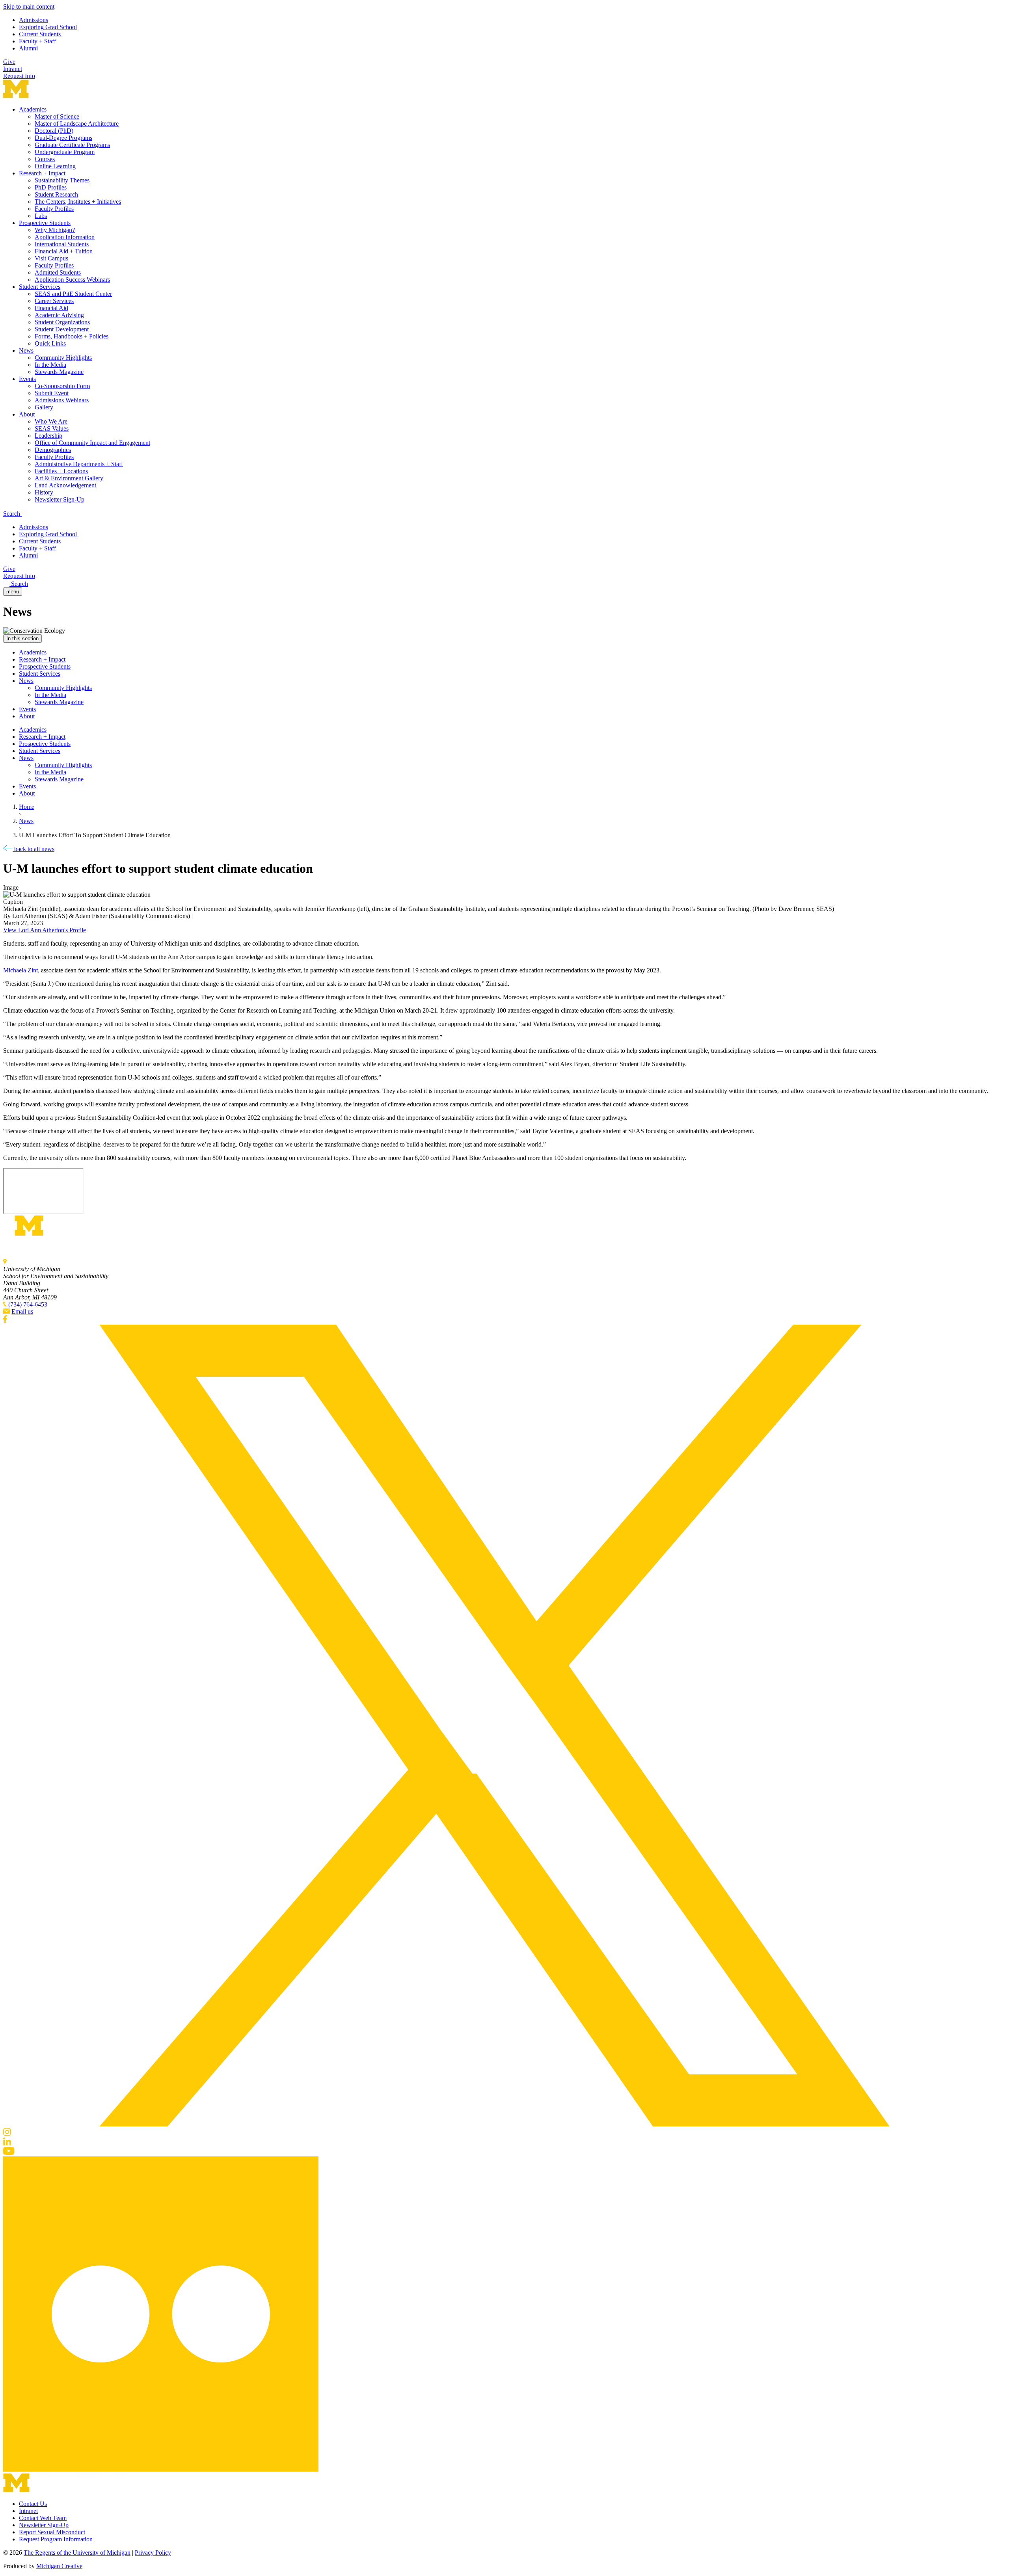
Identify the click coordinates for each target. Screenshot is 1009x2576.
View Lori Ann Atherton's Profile (45, 930)
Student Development (62, 329)
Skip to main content (29, 7)
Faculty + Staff (37, 41)
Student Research (56, 194)
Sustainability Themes (62, 180)
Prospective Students (45, 223)
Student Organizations (62, 322)
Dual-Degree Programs (63, 138)
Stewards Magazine (59, 372)
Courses (45, 159)
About (27, 414)
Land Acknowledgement (65, 485)
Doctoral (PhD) (54, 131)
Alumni (28, 48)
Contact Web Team (43, 2518)
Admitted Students (58, 272)
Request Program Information (56, 2539)
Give (9, 62)
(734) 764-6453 (28, 1304)
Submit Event (52, 393)
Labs (41, 216)
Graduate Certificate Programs (72, 145)
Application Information (65, 237)
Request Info (19, 76)
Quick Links (50, 343)
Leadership (48, 436)
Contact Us (33, 2504)
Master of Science (57, 116)
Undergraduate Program (65, 152)
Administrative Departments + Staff (79, 464)
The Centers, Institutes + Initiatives (78, 202)
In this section (22, 638)
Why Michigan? (55, 230)
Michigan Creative (59, 2566)
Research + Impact (42, 173)
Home (27, 807)
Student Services (40, 287)
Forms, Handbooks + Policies (72, 336)
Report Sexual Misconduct (52, 2532)
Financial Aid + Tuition (64, 251)
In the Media (50, 365)
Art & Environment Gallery (69, 478)
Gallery (44, 407)
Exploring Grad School (48, 27)
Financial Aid (51, 308)
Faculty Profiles (54, 209)
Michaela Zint (20, 970)
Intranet (13, 69)
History (44, 492)
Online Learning (55, 166)
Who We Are (51, 421)
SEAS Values (52, 428)
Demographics (53, 450)
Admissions (34, 20)
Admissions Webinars (62, 400)
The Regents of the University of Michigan (77, 2553)
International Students (62, 244)
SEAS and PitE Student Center (73, 294)
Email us (22, 1311)
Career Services (54, 301)
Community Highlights (63, 358)
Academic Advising (59, 315)
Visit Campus (51, 258)
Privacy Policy (153, 2553)
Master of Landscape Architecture (77, 124)
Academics (33, 109)
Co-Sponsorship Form (62, 386)
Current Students (40, 34)
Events (27, 379)
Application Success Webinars (72, 280)
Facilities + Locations (61, 471)
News (26, 350)
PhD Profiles (51, 187)
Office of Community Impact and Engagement (92, 443)
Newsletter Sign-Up (60, 499)
